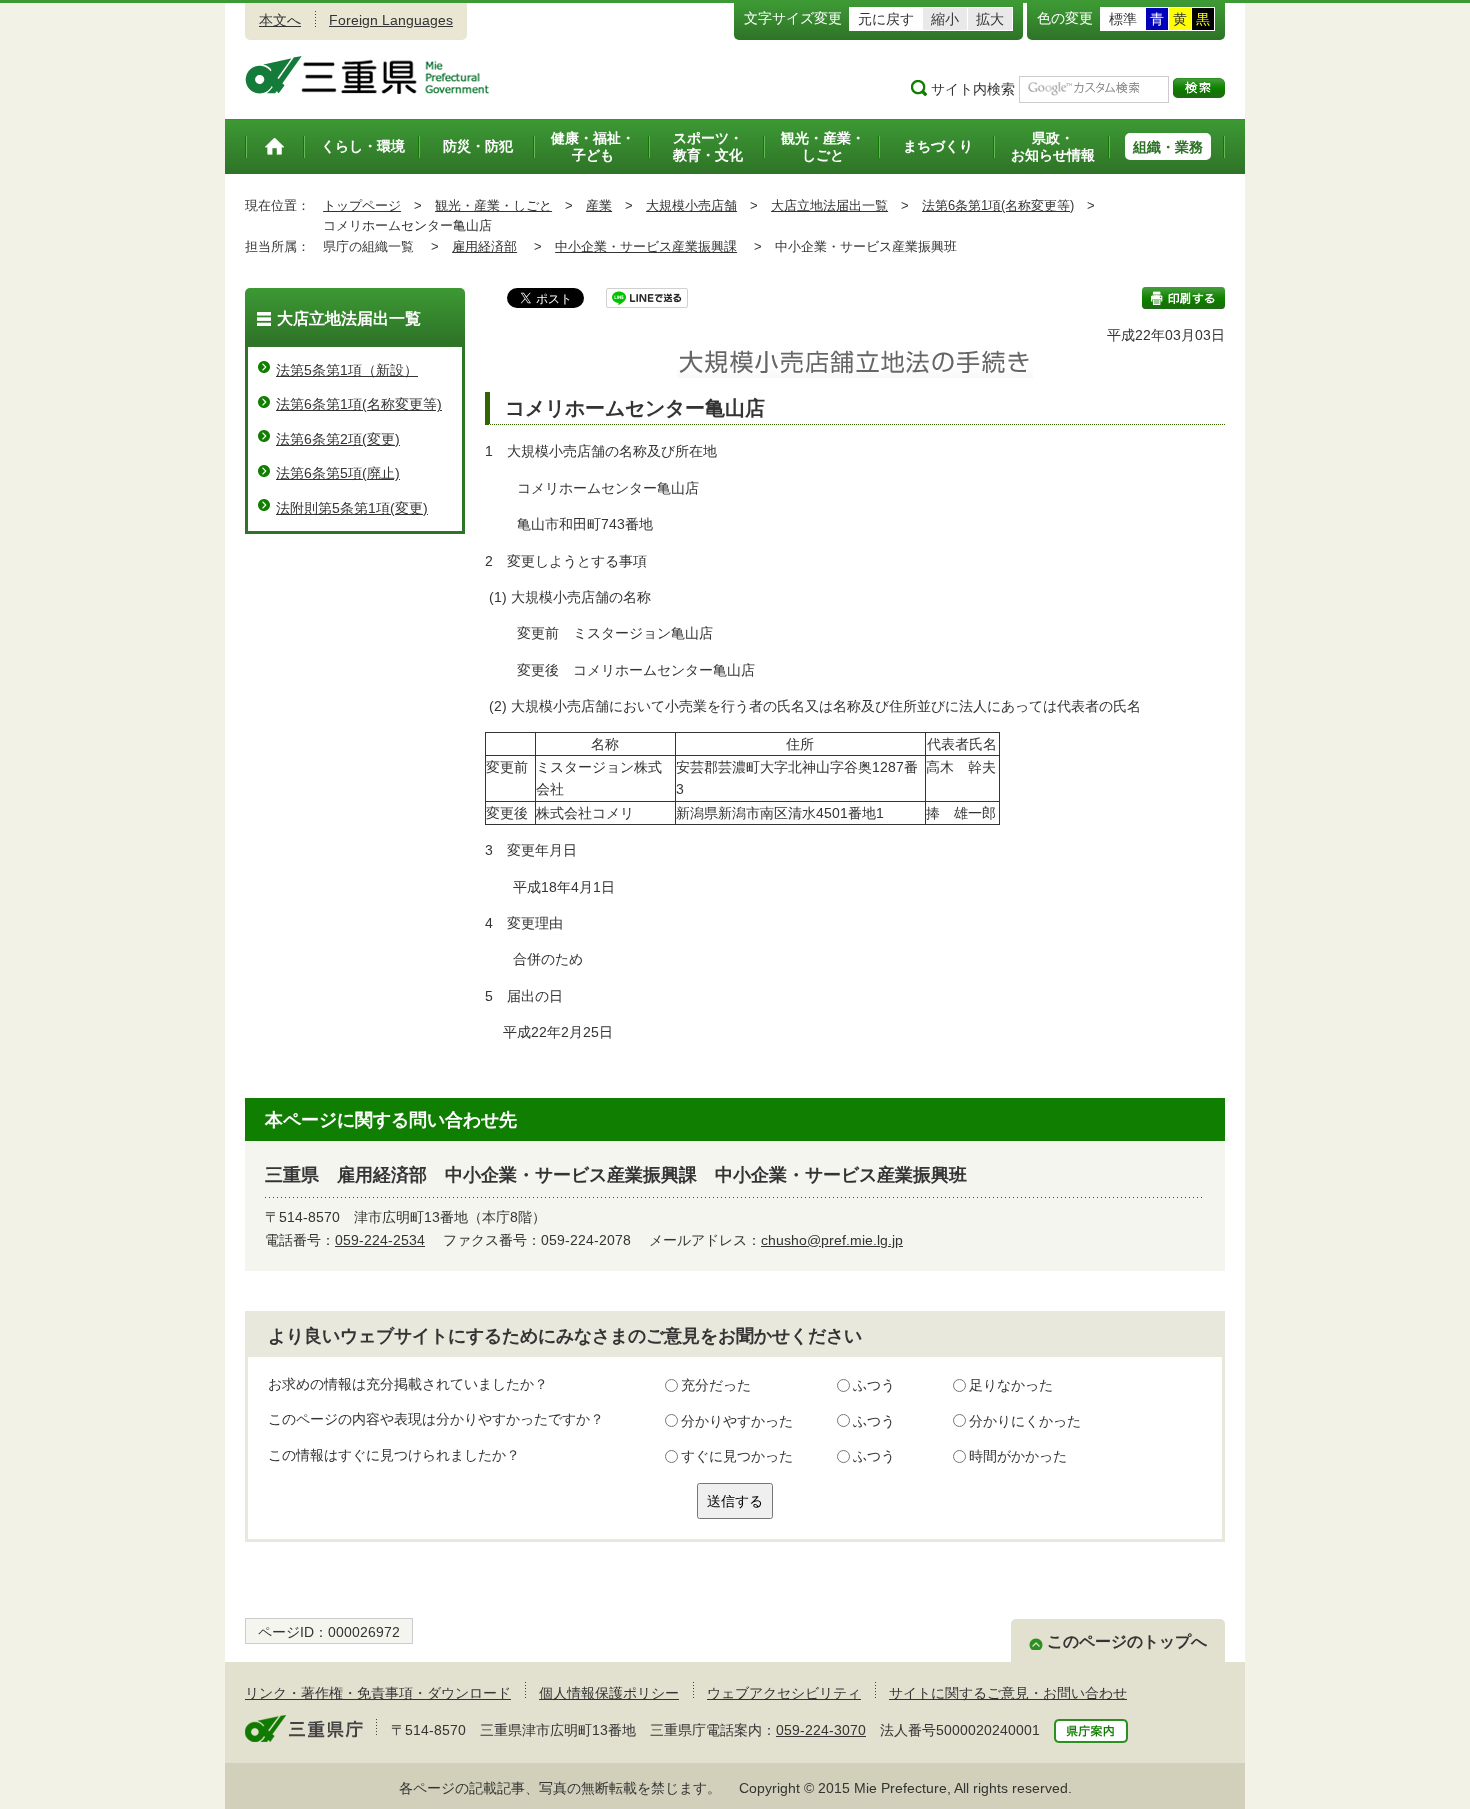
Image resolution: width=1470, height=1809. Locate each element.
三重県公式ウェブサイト (367, 75)
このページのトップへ (1127, 1641)
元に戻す (886, 19)
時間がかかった (1018, 1456)
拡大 (990, 19)
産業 (599, 205)
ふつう (874, 1385)
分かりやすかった (737, 1421)
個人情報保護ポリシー (609, 1693)
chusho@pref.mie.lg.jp (832, 1240)
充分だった (716, 1385)
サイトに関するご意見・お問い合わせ (1008, 1693)
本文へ (280, 20)
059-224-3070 (821, 1730)
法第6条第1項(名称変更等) (998, 205)
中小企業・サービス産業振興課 (646, 246)
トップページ (362, 205)
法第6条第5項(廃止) (338, 473)
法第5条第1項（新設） (347, 370)
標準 (1123, 19)
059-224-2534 (380, 1240)
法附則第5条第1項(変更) (352, 508)
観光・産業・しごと (493, 205)
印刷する (1183, 298)
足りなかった (1011, 1385)
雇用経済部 (484, 246)
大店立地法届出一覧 (829, 205)
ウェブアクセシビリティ (784, 1693)
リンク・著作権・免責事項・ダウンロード (378, 1693)
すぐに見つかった (737, 1456)
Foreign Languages (391, 20)
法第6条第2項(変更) (338, 439)
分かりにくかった (1025, 1421)
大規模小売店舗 (691, 205)
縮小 (945, 19)
